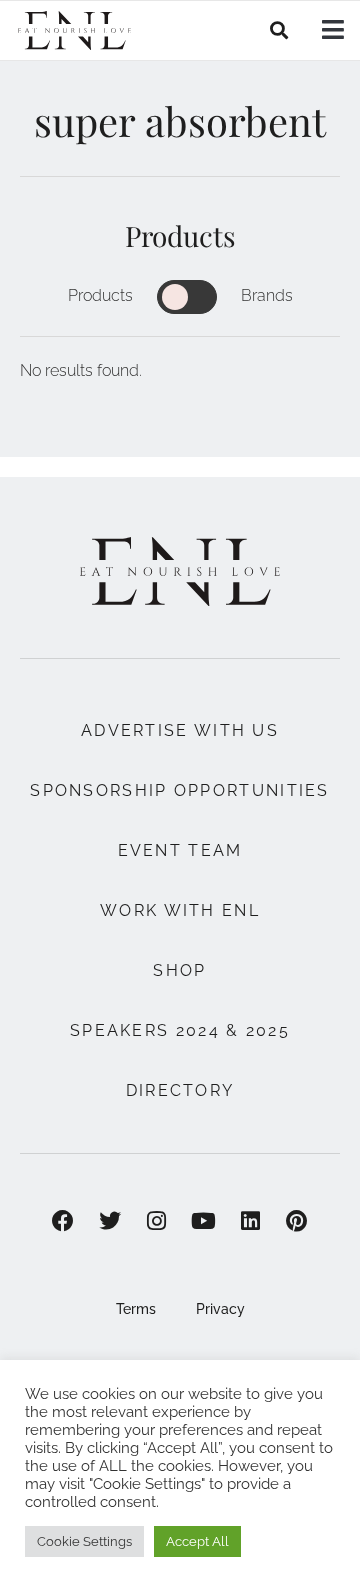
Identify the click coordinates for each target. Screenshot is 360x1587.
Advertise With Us (180, 730)
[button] (279, 30)
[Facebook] (63, 1221)
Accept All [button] (197, 1541)
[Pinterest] (297, 1221)
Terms (136, 1309)
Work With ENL (180, 910)
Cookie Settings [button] (84, 1541)
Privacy (220, 1309)
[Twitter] (109, 1221)
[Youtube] (203, 1221)
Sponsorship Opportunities (180, 790)
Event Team (180, 850)
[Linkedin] (250, 1221)
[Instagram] (156, 1221)
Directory (180, 1090)
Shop (179, 970)
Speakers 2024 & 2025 (180, 1030)
